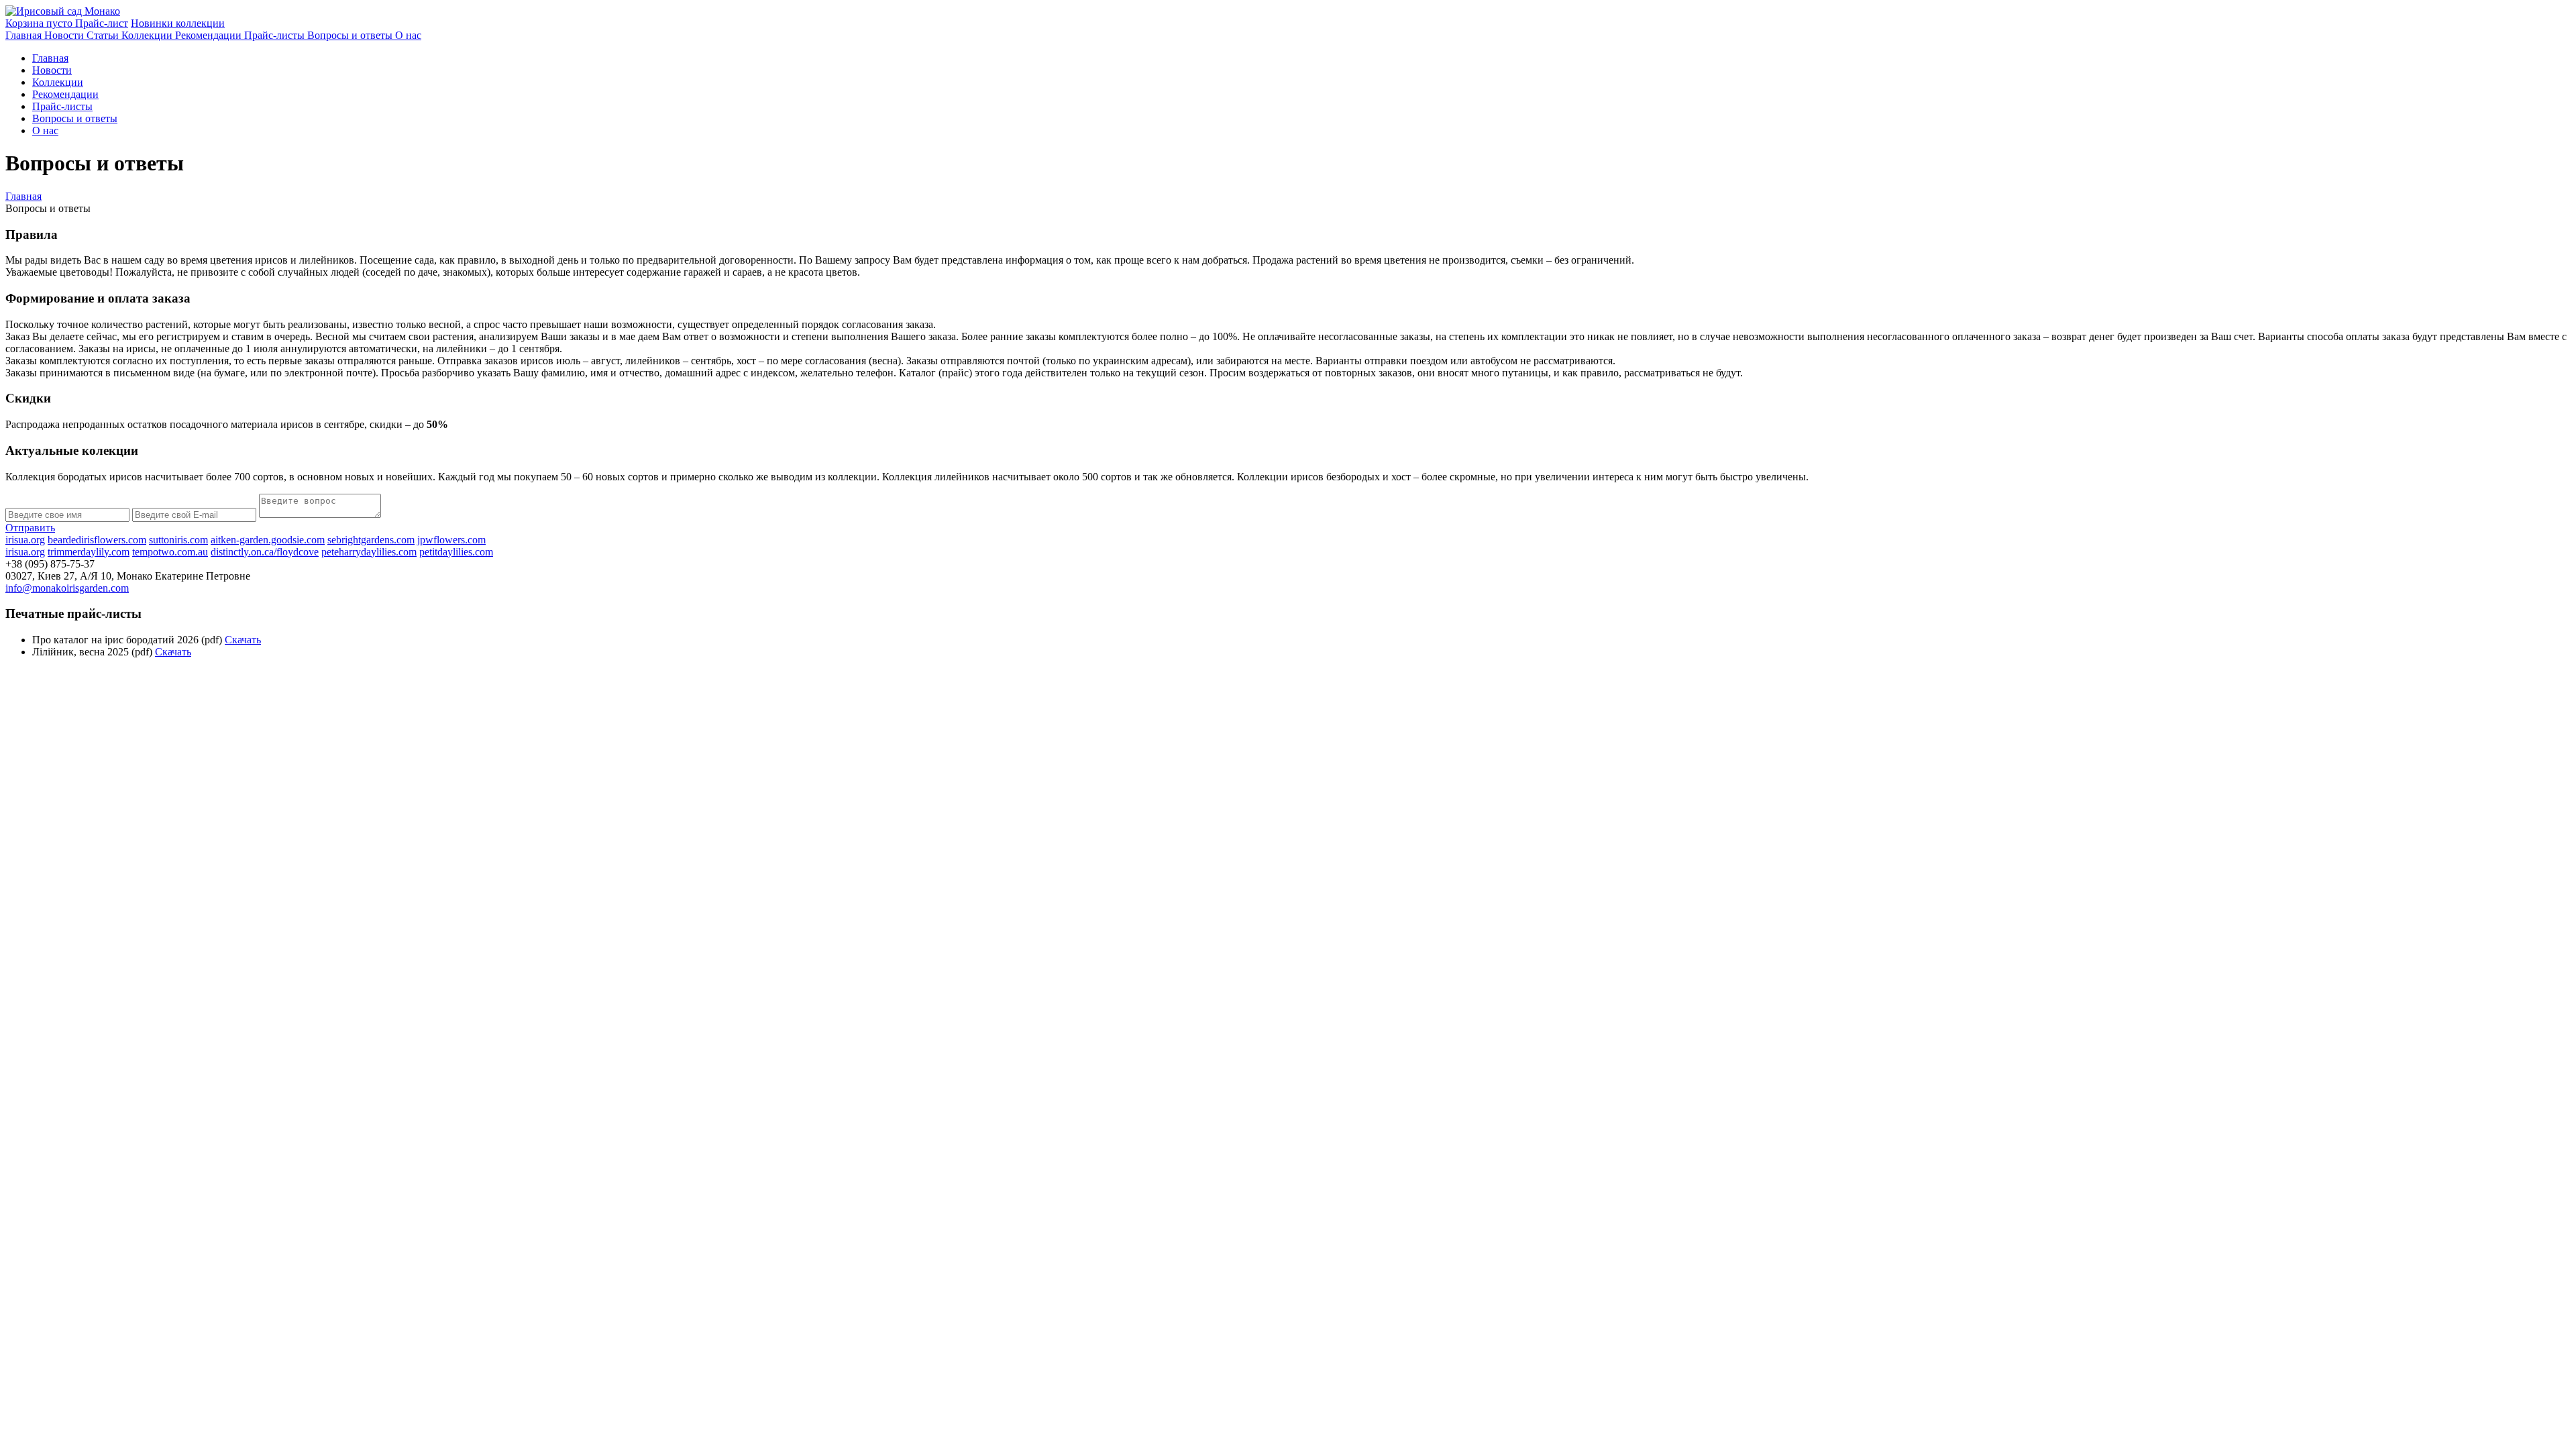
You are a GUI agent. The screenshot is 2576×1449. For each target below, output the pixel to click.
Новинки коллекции (178, 23)
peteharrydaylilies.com (369, 552)
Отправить (30, 528)
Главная (23, 196)
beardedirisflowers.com (97, 540)
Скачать (243, 640)
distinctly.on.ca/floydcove (265, 552)
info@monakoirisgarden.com (67, 588)
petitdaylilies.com (456, 552)
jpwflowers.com (451, 540)
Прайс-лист (102, 23)
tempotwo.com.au (170, 552)
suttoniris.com (178, 540)
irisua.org (25, 540)
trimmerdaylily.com (89, 552)
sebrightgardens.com (371, 540)
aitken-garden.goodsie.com (268, 540)
